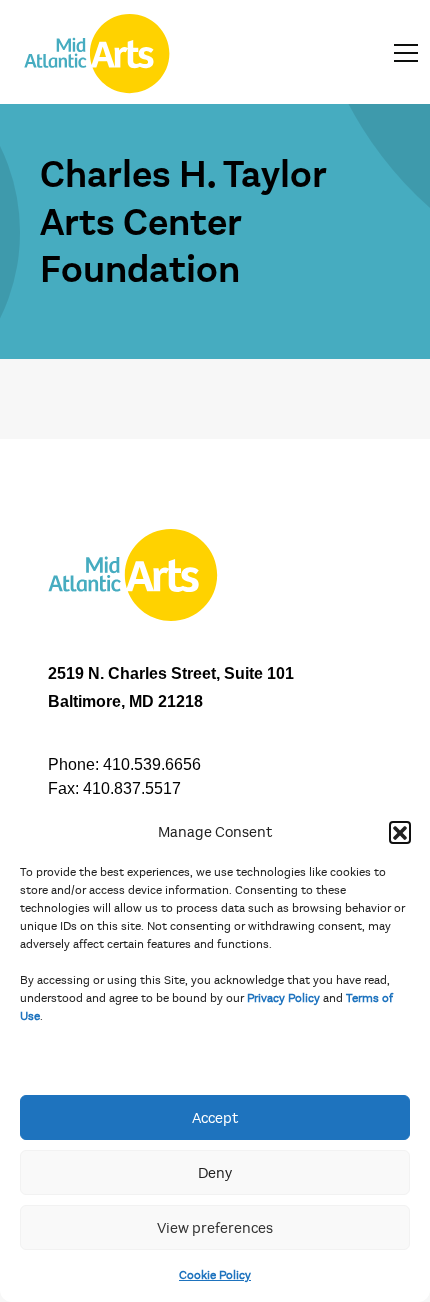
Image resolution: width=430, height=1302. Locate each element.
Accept (215, 1118)
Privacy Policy (283, 998)
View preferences (215, 1228)
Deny (215, 1173)
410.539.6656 (152, 764)
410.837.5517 (132, 788)
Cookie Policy (215, 1275)
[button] (400, 832)
